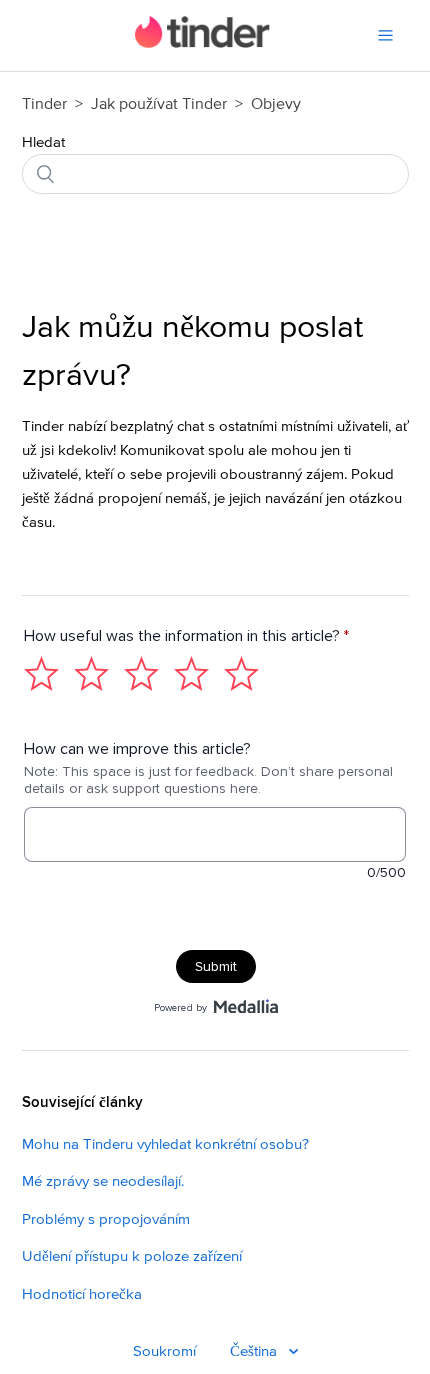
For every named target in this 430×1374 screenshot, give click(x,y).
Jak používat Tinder (161, 104)
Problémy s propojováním (106, 1219)
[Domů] (202, 43)
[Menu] (385, 35)
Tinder (44, 104)
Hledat (43, 142)
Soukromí (164, 1351)
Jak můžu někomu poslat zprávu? (192, 352)
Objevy (276, 104)
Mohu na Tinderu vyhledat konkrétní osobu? (165, 1144)
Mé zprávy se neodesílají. (103, 1181)
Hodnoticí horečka (82, 1294)
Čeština (255, 1351)
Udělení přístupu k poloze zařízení (132, 1256)
